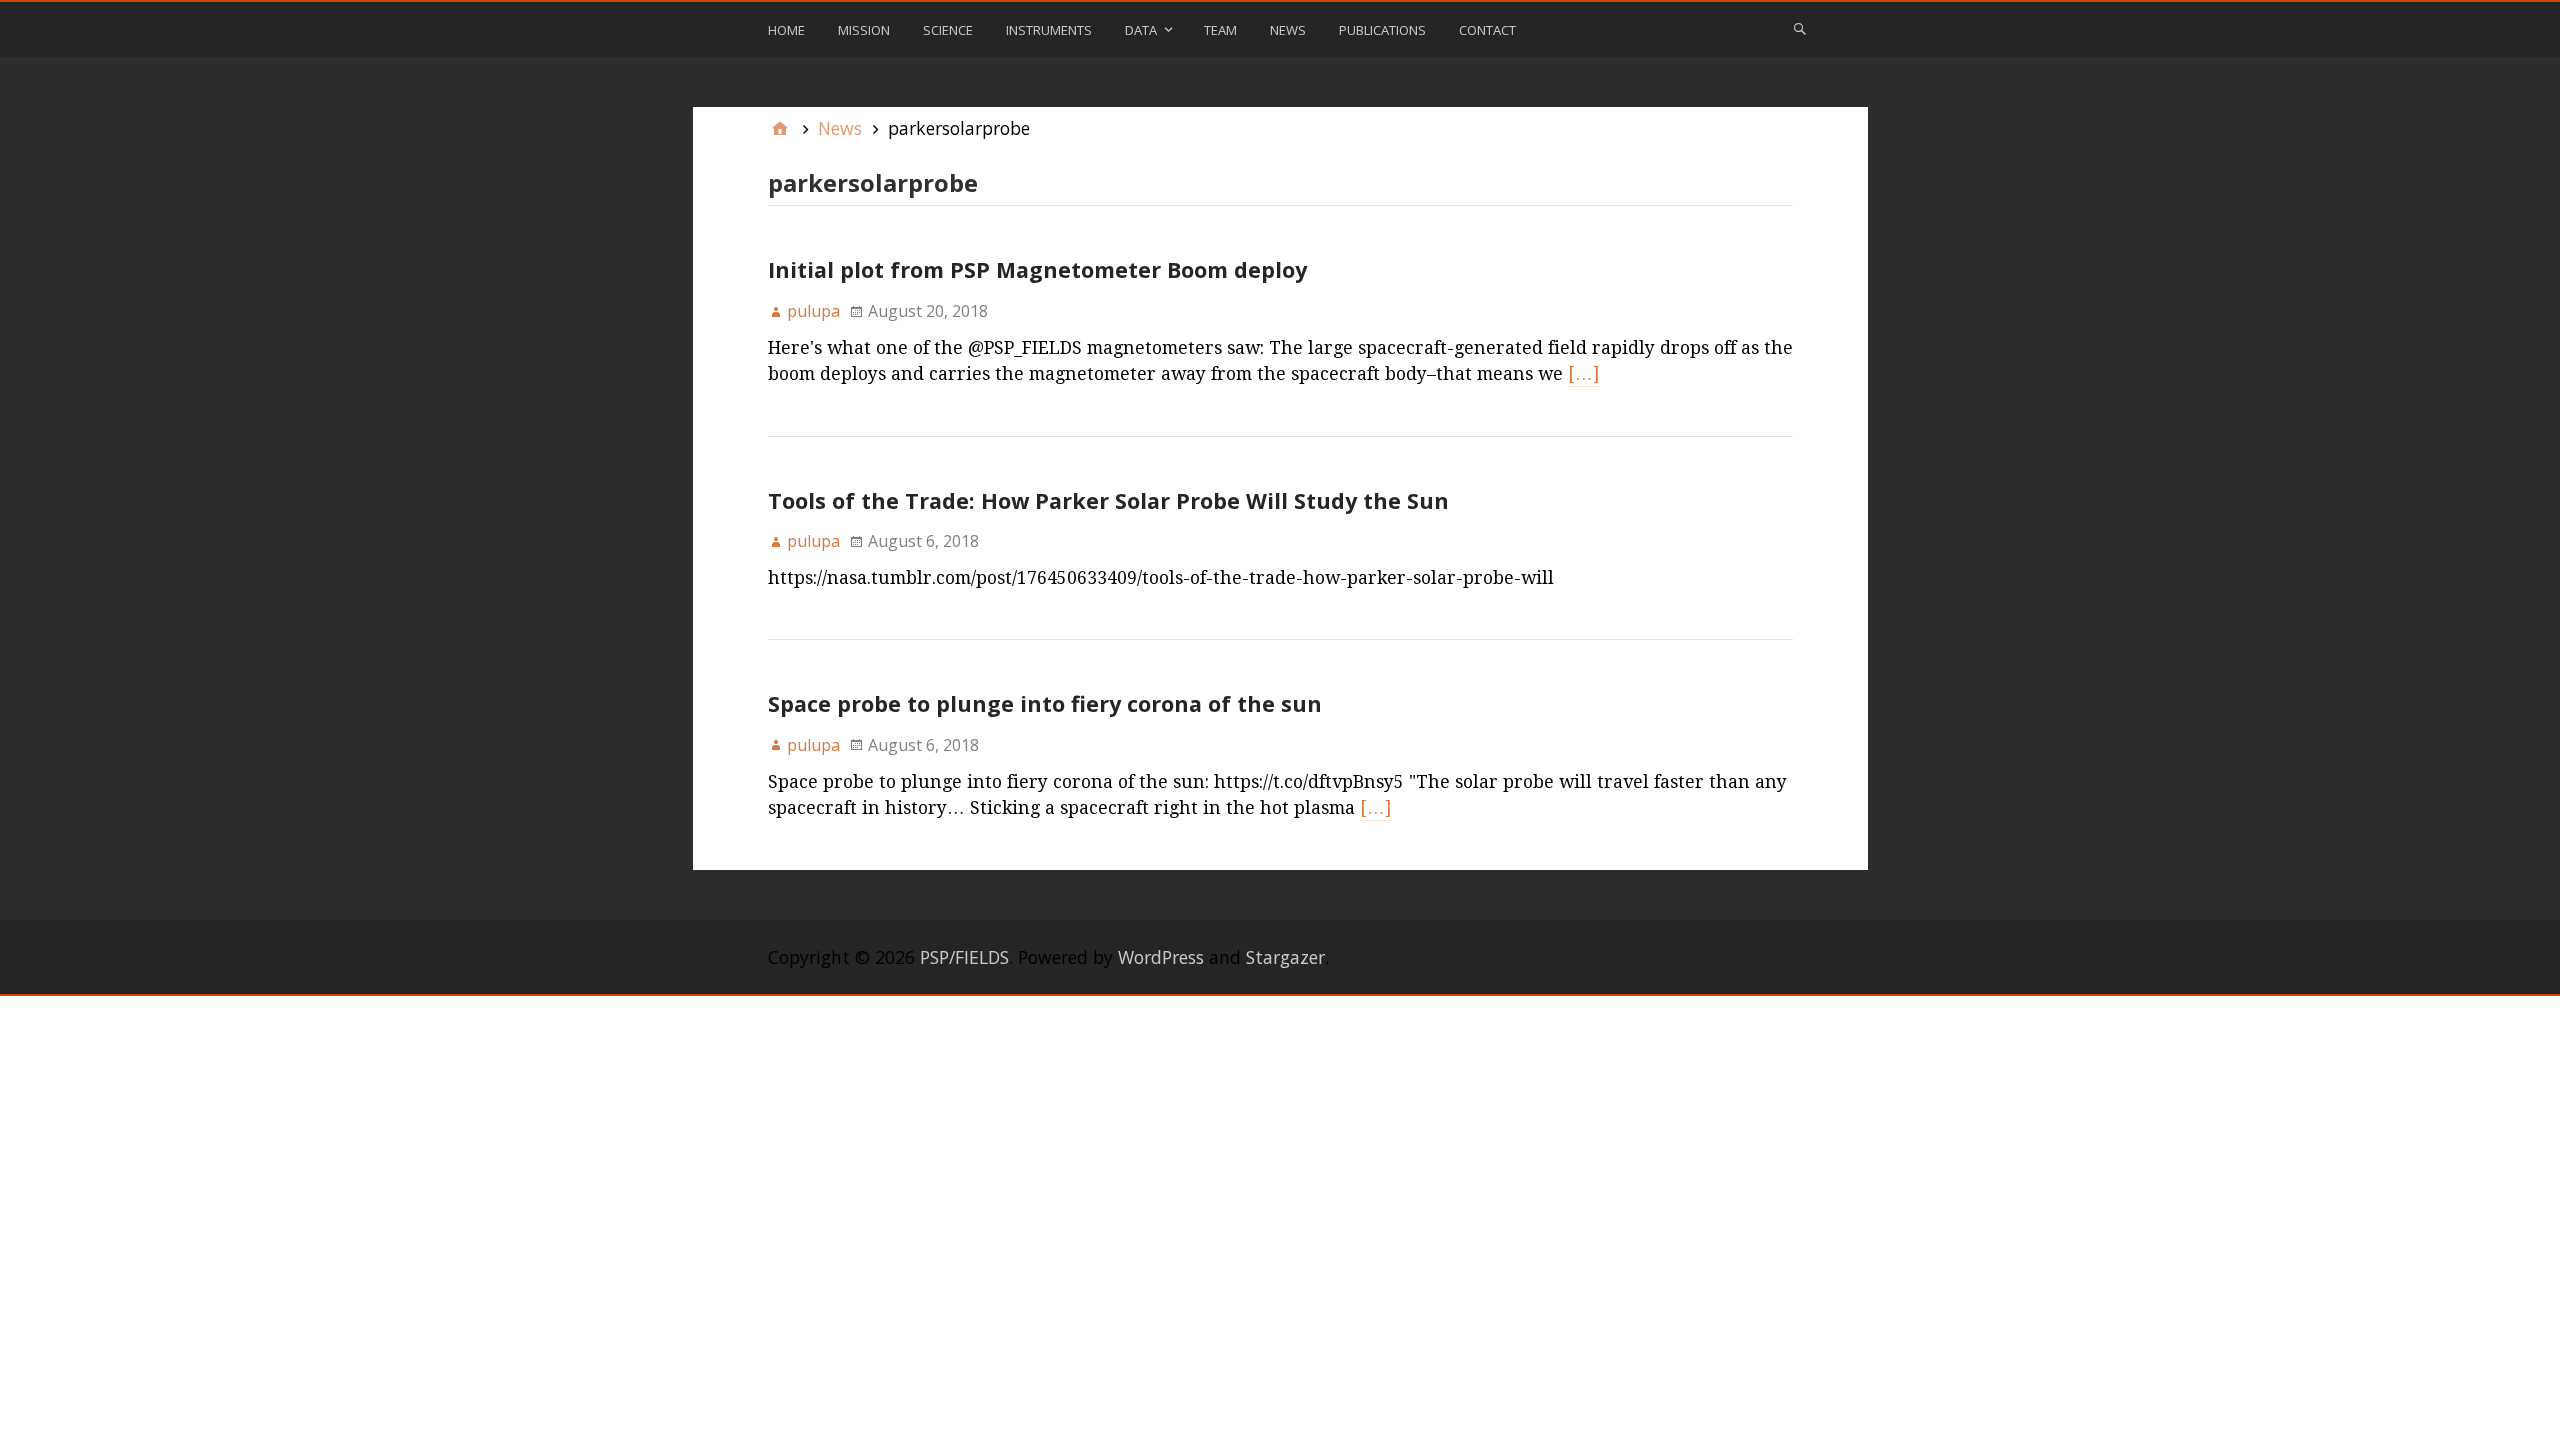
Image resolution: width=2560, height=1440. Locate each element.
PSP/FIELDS (964, 957)
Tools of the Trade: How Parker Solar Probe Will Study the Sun (1108, 500)
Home (786, 30)
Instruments (1049, 30)
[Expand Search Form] (1800, 28)
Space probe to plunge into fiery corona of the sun (1045, 703)
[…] (1583, 374)
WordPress (1161, 957)
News (1288, 30)
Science (948, 30)
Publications (1382, 30)
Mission (864, 30)
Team (1220, 30)
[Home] (780, 128)
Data (1141, 30)
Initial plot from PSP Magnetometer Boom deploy (1037, 269)
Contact (1487, 30)
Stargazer (1285, 957)
